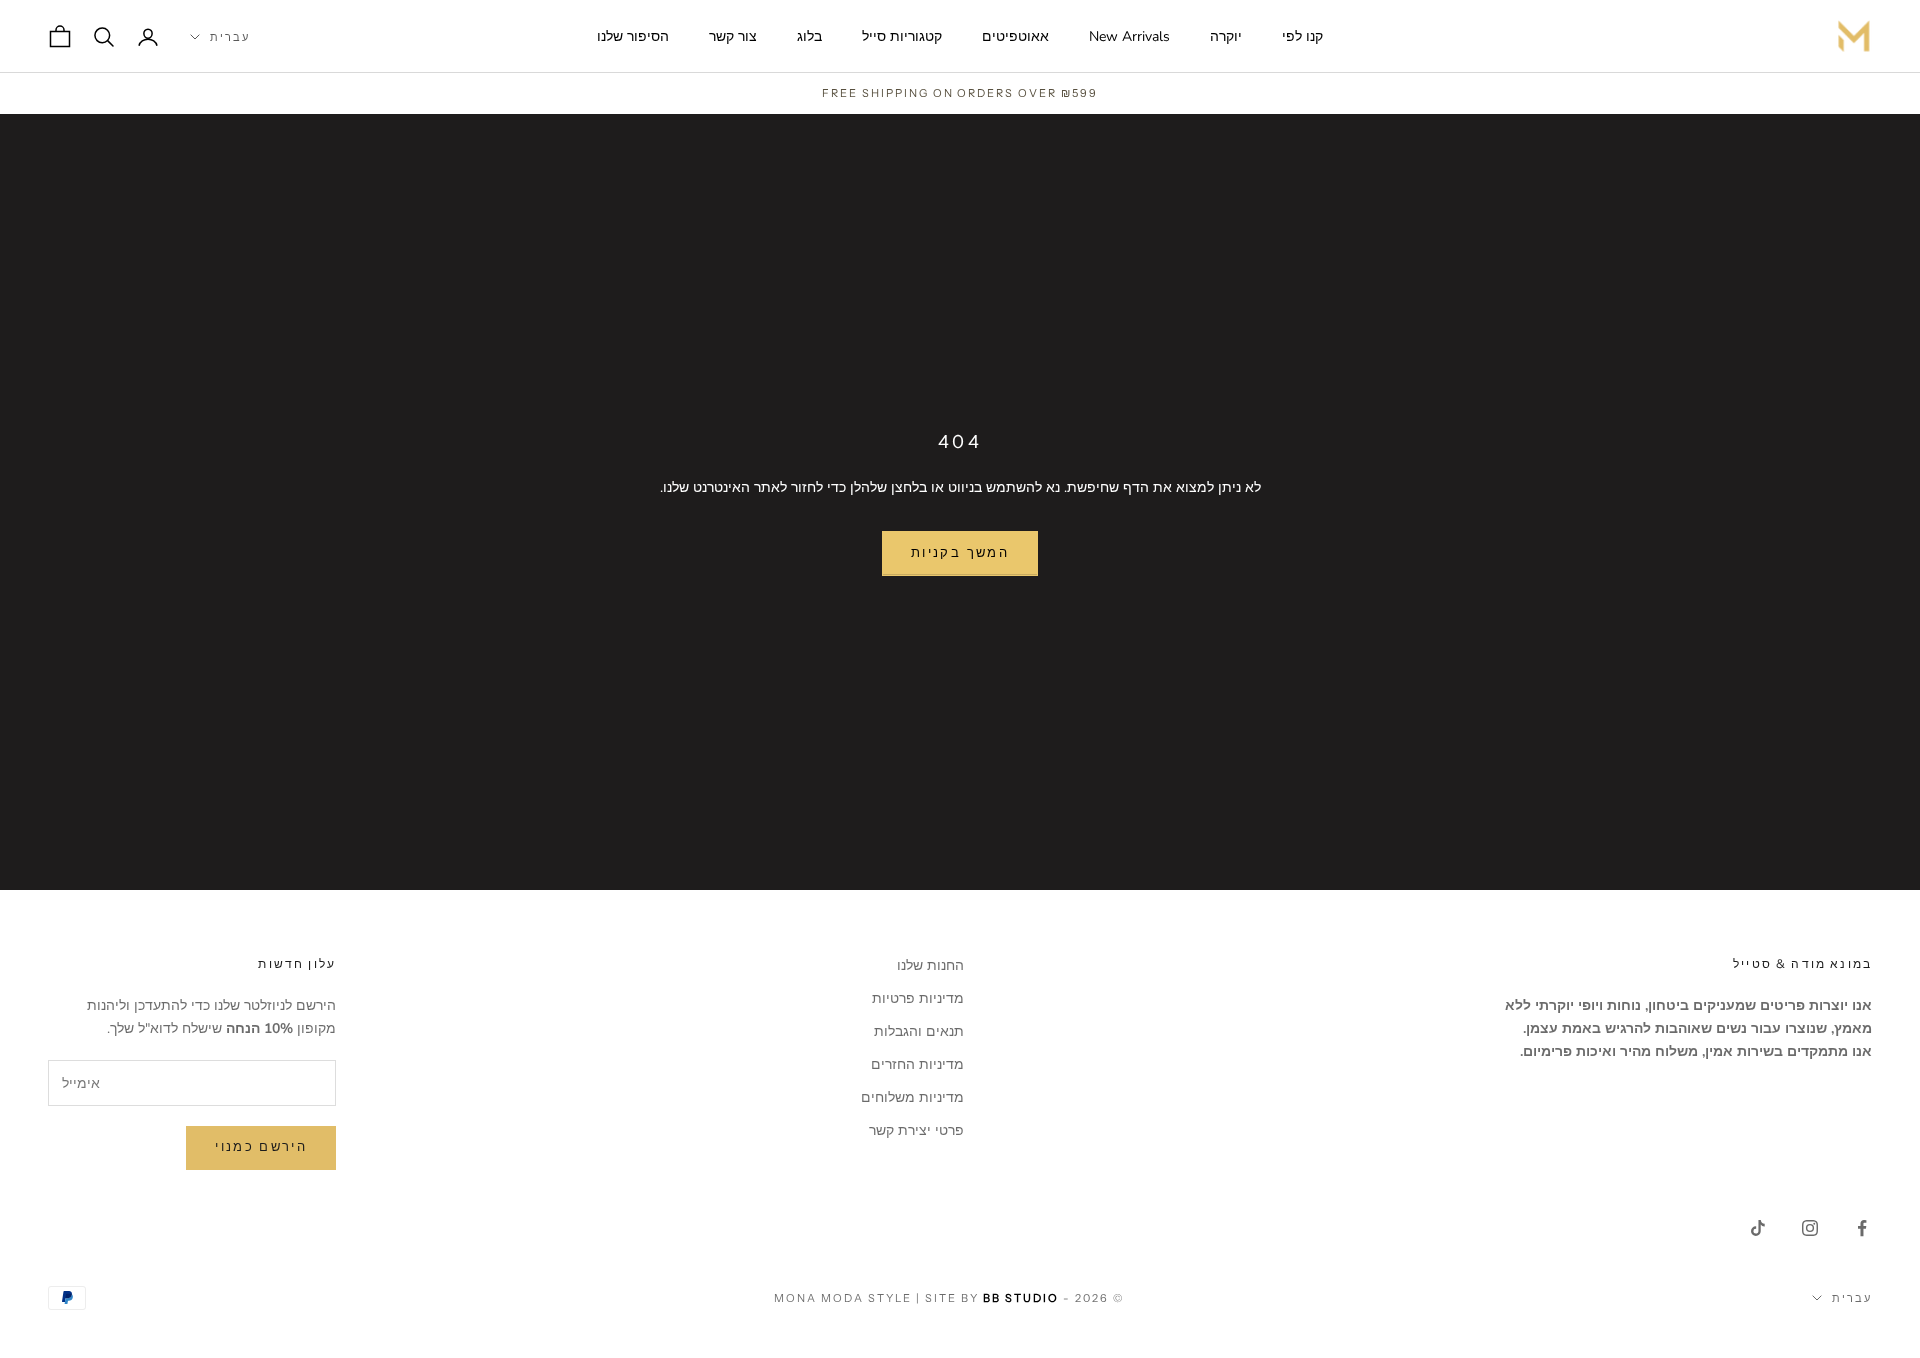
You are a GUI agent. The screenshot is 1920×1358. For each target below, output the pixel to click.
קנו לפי (1302, 36)
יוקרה (1226, 36)
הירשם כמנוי (261, 1147)
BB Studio (1021, 1298)
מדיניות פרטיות (918, 998)
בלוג (809, 36)
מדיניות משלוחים (912, 1097)
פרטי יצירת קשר (916, 1130)
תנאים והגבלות (919, 1031)
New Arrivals (1129, 36)
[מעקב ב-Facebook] (1862, 1228)
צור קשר (733, 36)
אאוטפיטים (1015, 36)
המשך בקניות (960, 553)
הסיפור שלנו (633, 36)
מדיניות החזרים (917, 1064)
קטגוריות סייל (902, 36)
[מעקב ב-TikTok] (1758, 1228)
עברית (230, 37)
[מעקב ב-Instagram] (1810, 1228)
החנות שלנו (930, 965)
